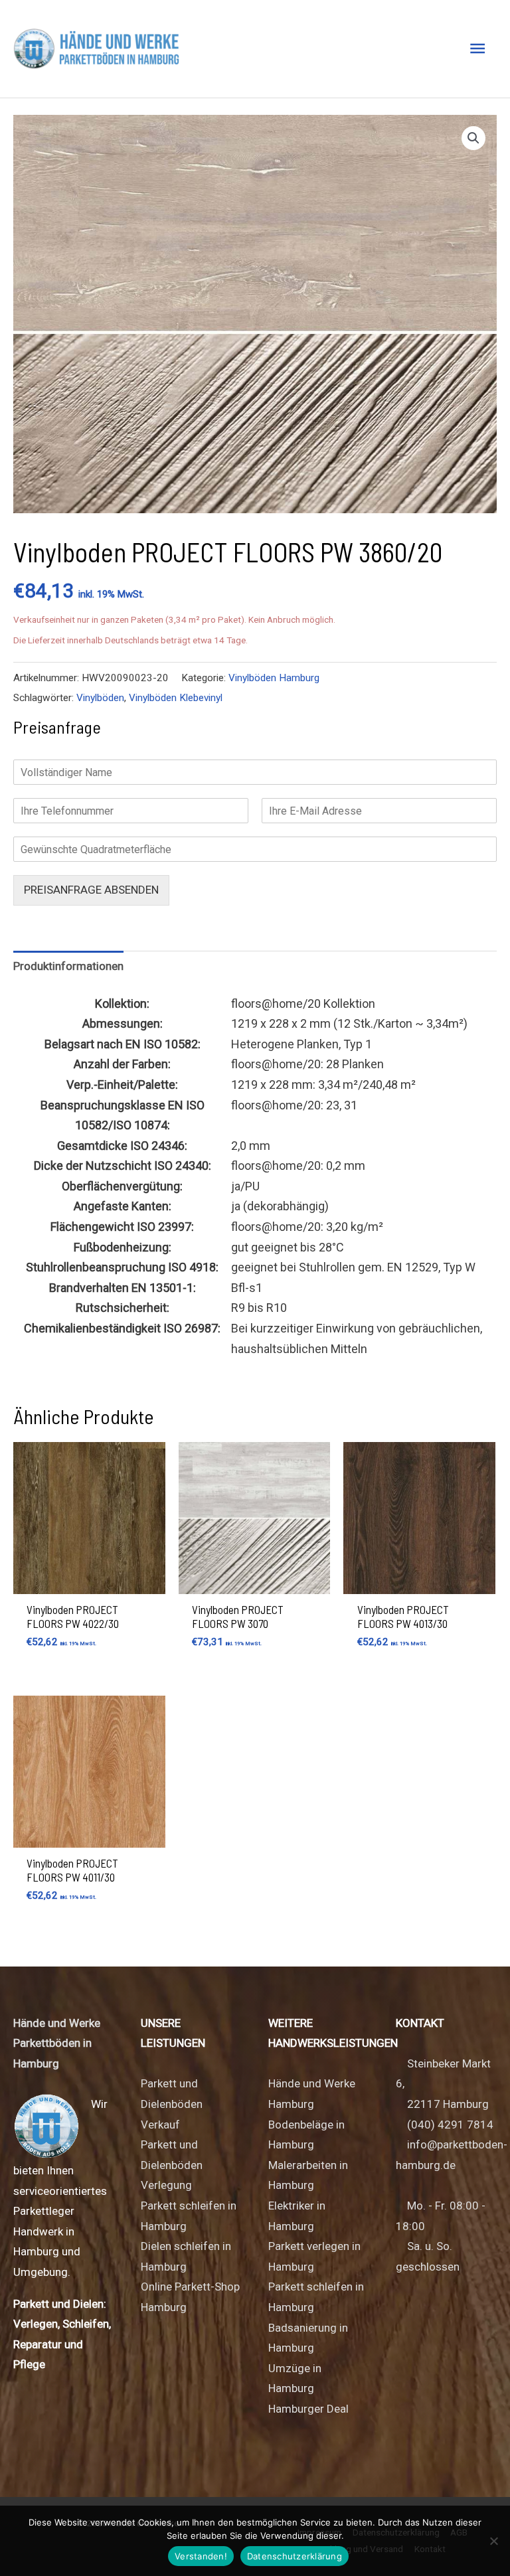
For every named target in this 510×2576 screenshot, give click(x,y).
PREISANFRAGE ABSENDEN (91, 890)
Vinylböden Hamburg (274, 678)
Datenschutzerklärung (295, 2556)
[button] (473, 138)
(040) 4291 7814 (450, 2125)
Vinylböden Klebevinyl (176, 698)
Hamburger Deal (308, 2409)
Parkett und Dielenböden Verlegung (172, 2165)
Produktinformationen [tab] (68, 966)
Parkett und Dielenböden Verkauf (172, 2104)
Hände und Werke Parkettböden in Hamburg (57, 2043)
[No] (493, 2541)
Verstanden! (201, 2556)
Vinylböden (100, 698)
